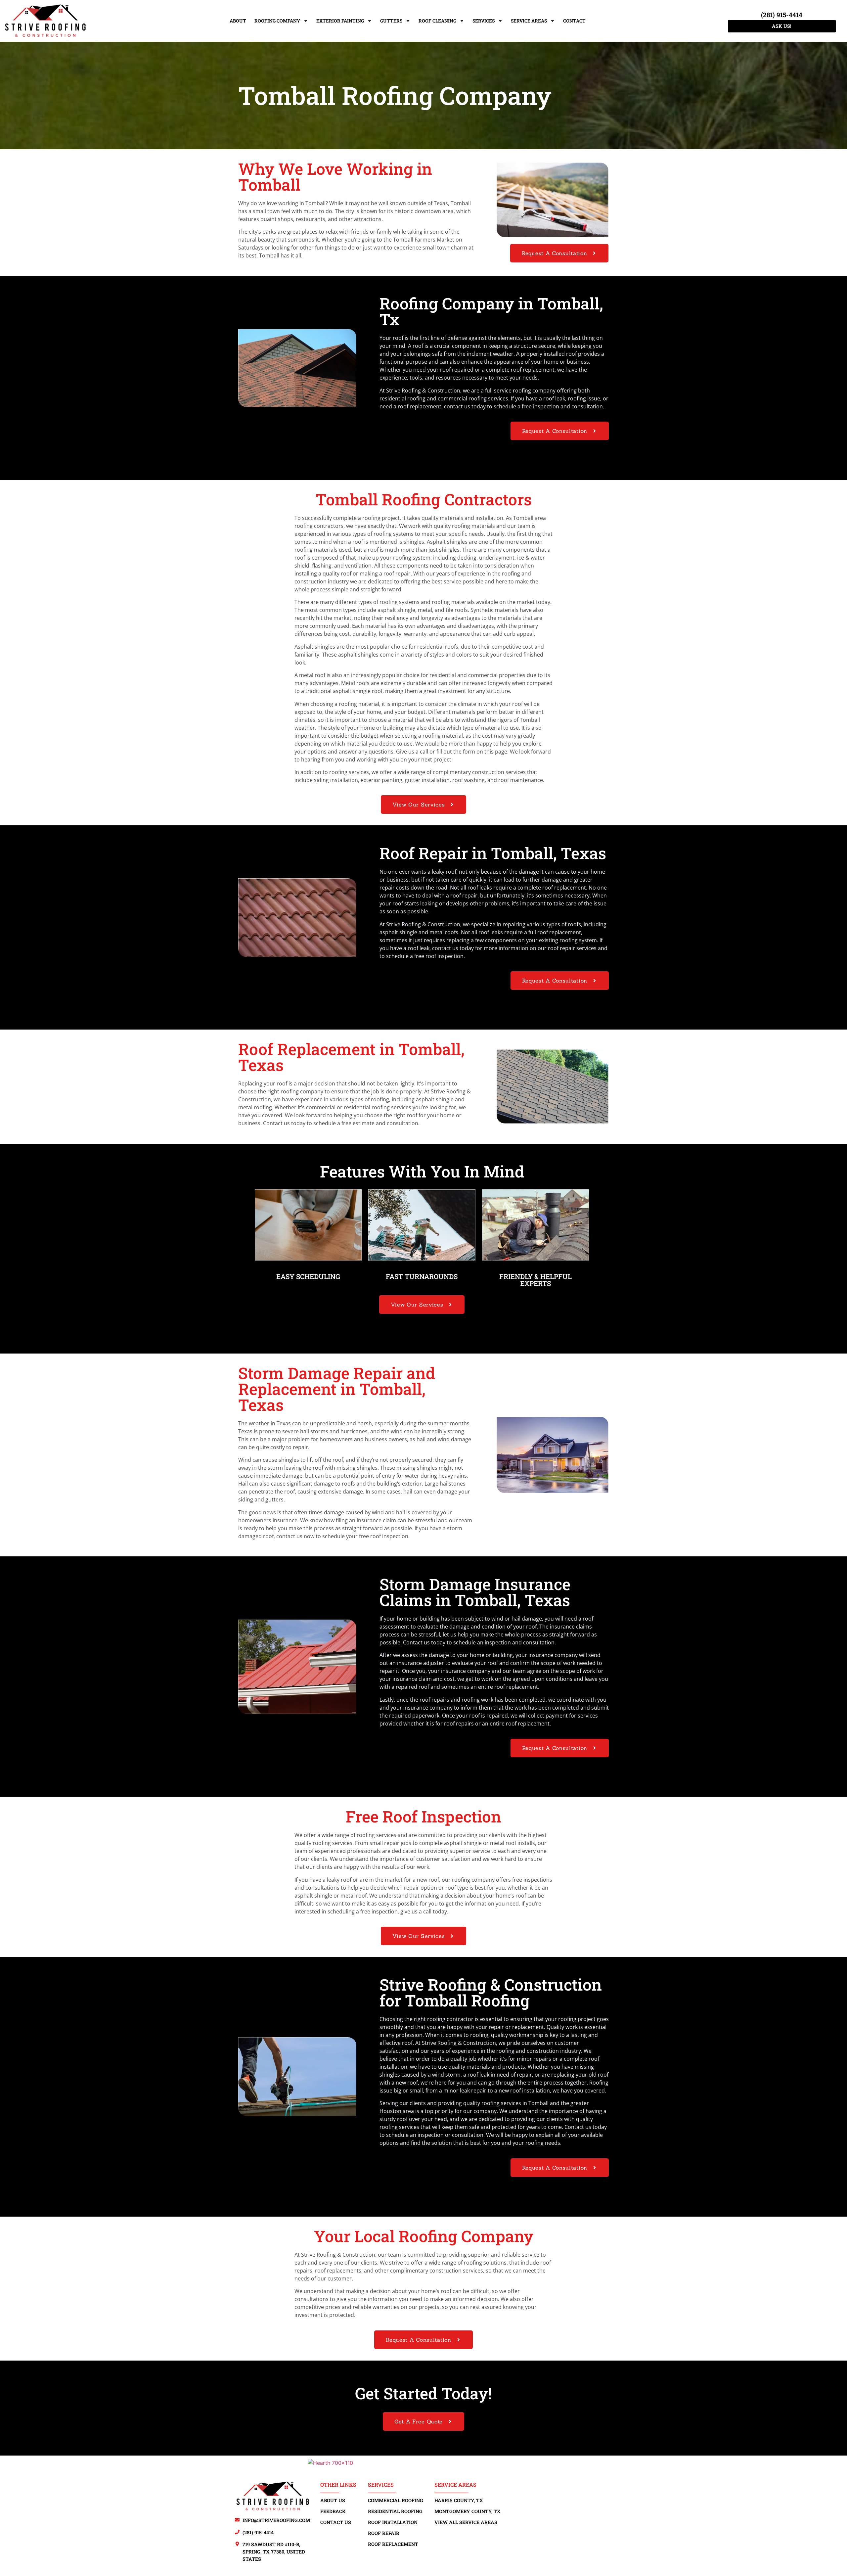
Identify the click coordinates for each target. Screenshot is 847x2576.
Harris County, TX (459, 2500)
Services (484, 21)
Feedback (333, 2511)
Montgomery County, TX (468, 2511)
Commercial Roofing (396, 2500)
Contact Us (336, 2522)
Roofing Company (277, 21)
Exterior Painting (340, 21)
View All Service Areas (466, 2522)
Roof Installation (393, 2522)
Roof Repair (384, 2533)
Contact (574, 21)
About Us (333, 2500)
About (238, 21)
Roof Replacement (393, 2544)
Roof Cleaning (437, 21)
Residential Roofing (395, 2511)
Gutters (391, 21)
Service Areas (529, 21)
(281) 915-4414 (782, 15)
